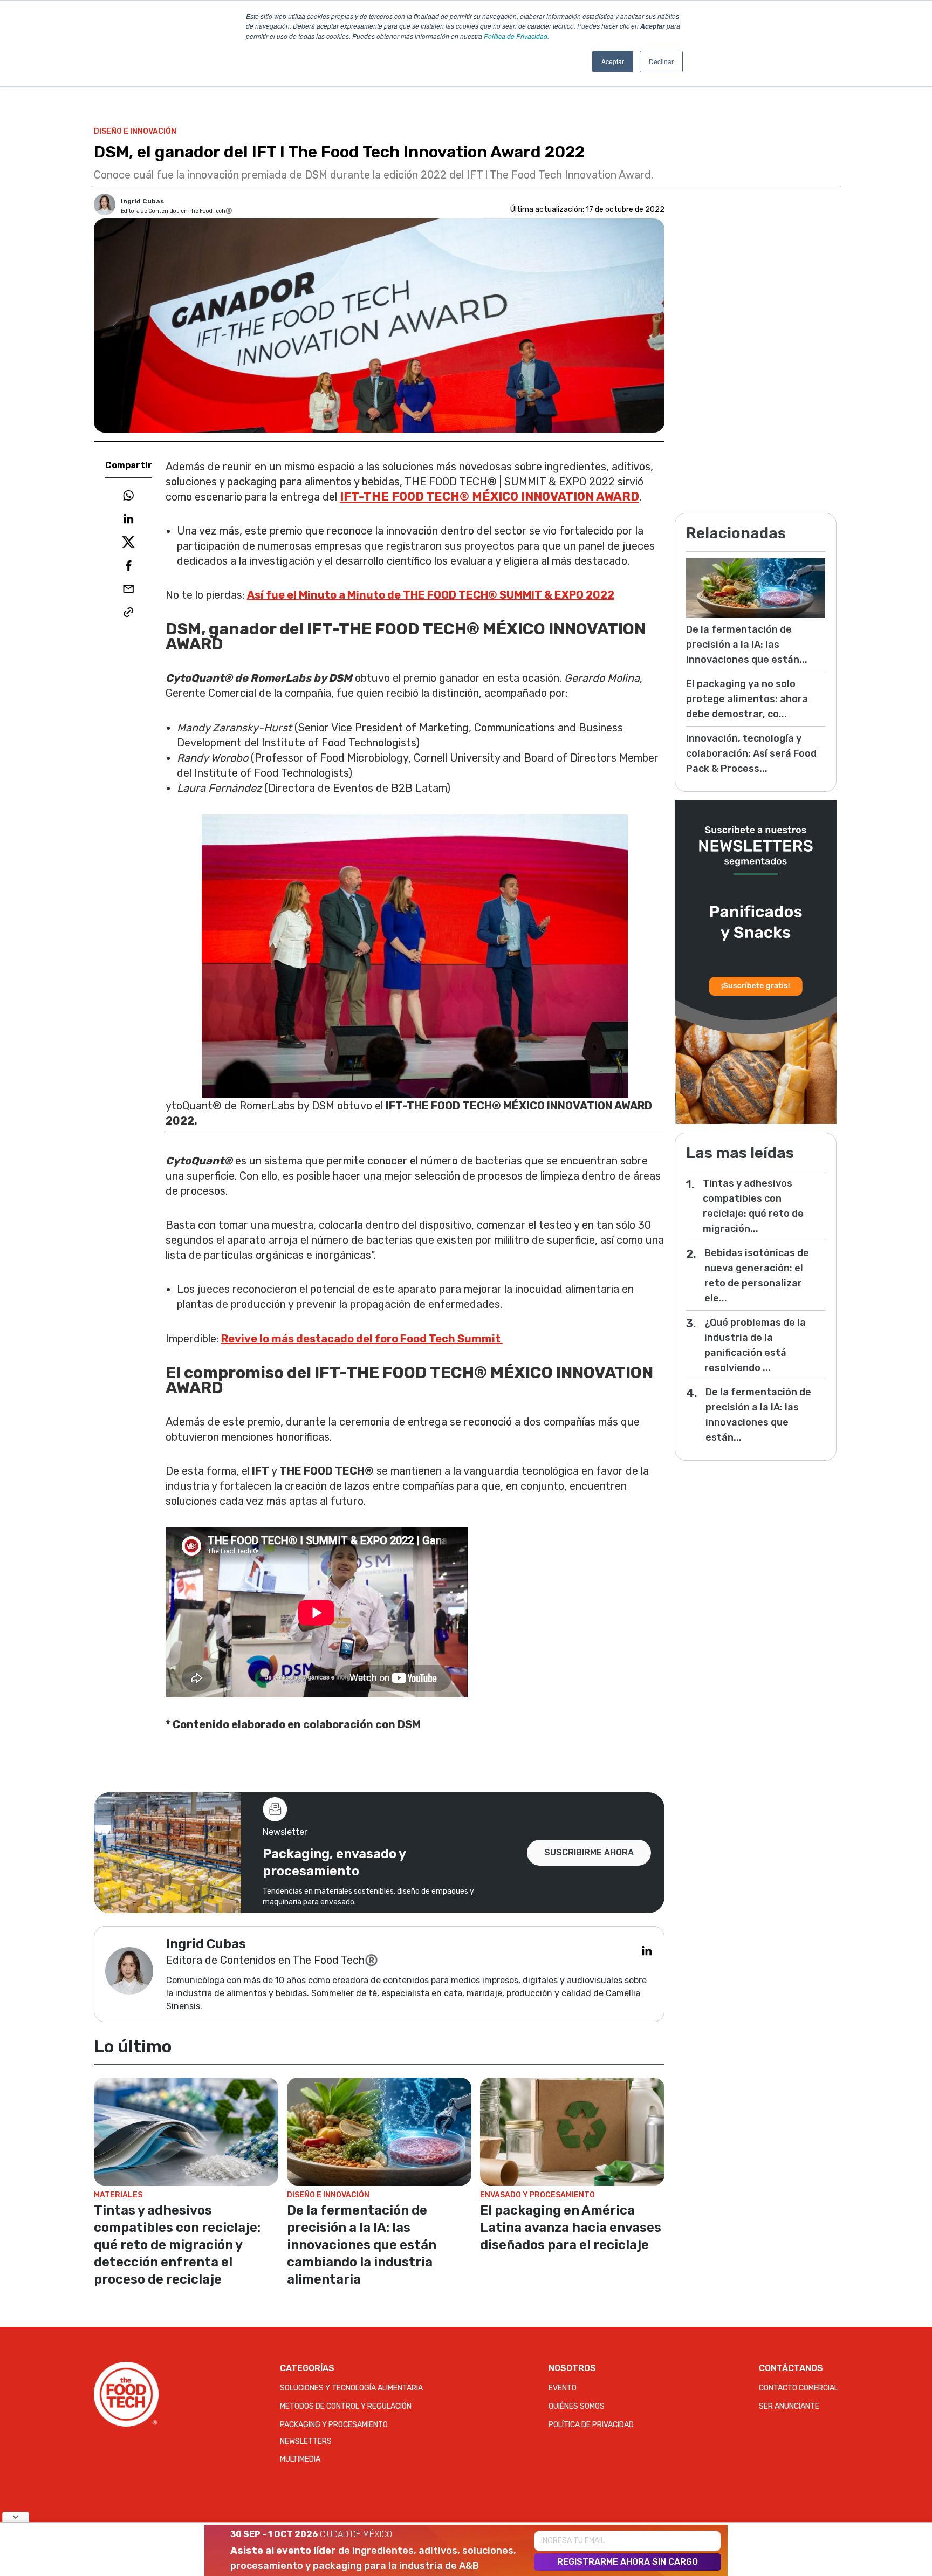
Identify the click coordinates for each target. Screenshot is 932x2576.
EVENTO (563, 2388)
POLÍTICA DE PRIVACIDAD (591, 2425)
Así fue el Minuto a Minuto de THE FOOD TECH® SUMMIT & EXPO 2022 (431, 595)
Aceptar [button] (613, 61)
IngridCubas (142, 201)
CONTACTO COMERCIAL (799, 2388)
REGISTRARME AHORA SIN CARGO (628, 2562)
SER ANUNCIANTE (789, 2406)
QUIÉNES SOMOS (577, 2406)
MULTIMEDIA (300, 2459)
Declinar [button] (661, 61)
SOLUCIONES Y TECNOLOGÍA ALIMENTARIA (351, 2388)
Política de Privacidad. (516, 36)
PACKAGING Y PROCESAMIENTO (334, 2425)
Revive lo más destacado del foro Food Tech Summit (362, 1339)
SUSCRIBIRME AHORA (589, 1852)
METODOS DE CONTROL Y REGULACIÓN (346, 2406)
